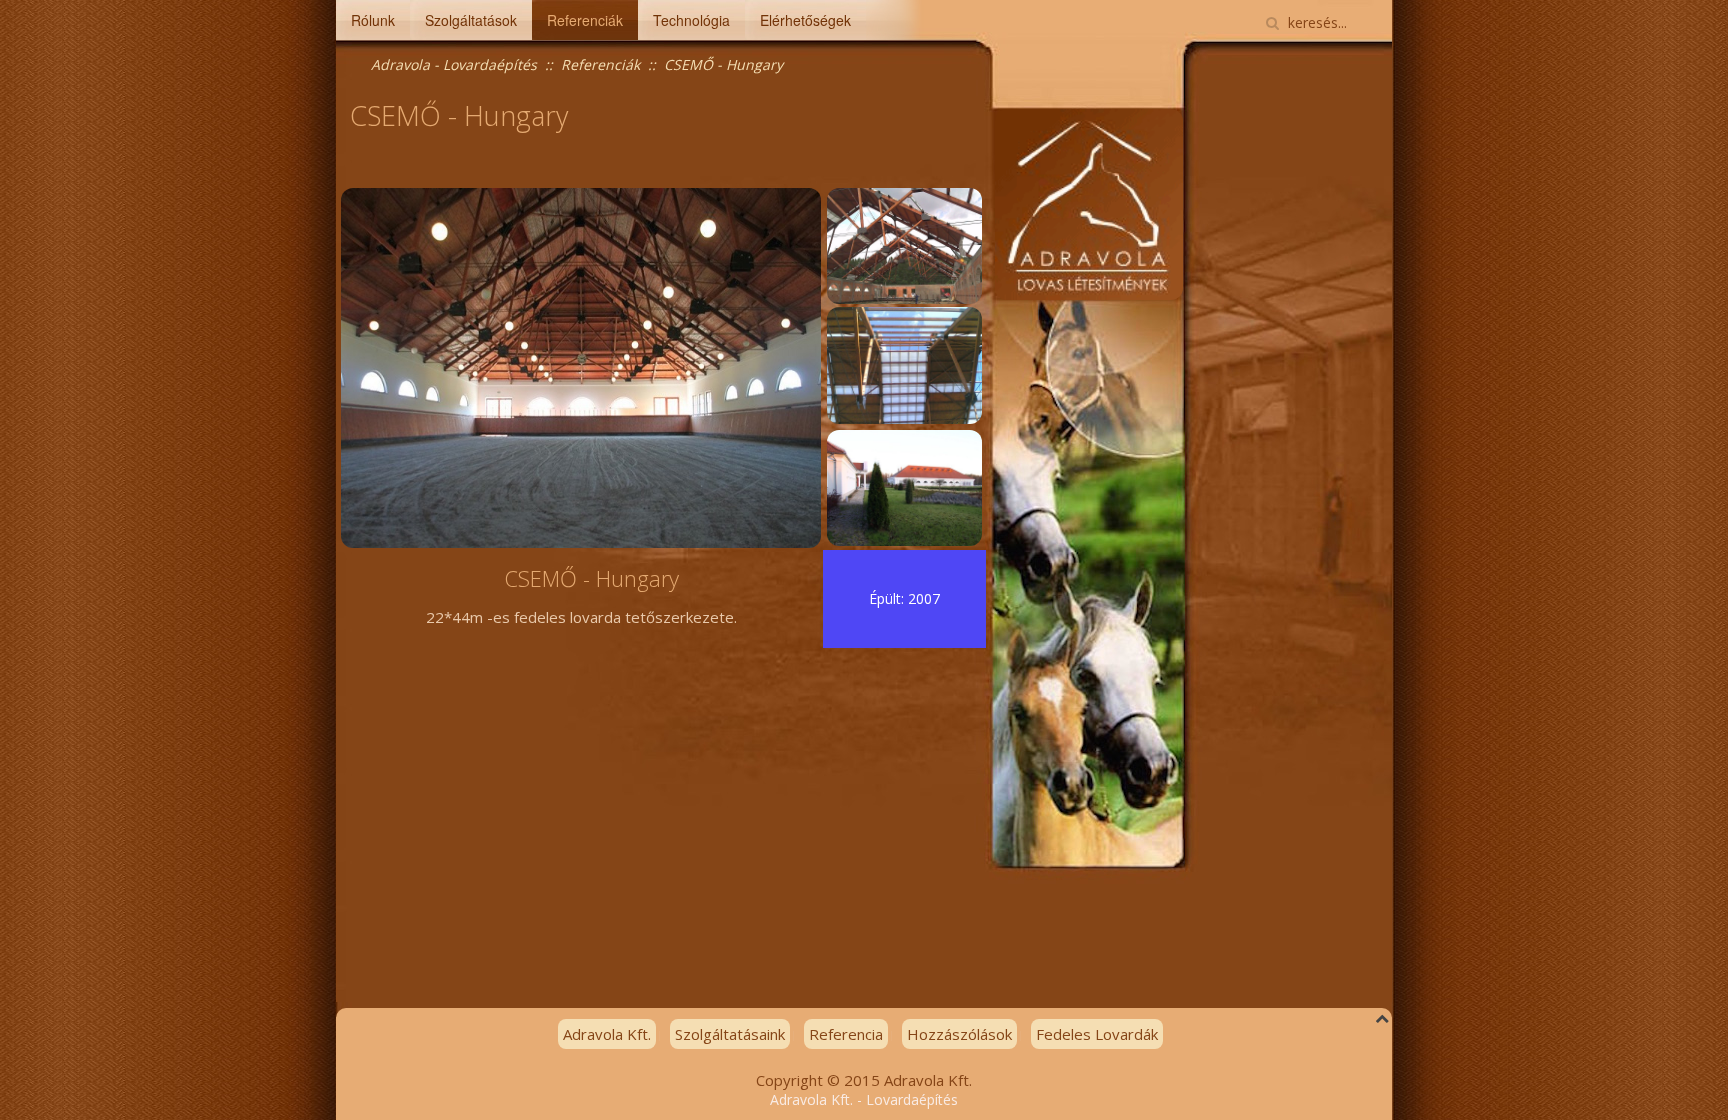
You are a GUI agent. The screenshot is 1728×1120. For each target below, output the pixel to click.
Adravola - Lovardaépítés (454, 64)
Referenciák (585, 20)
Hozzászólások (959, 1034)
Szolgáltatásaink (730, 1034)
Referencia (846, 1034)
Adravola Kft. (607, 1034)
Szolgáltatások (471, 20)
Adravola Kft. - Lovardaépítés (864, 1099)
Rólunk (373, 20)
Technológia (691, 20)
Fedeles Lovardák (1097, 1034)
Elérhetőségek (805, 20)
